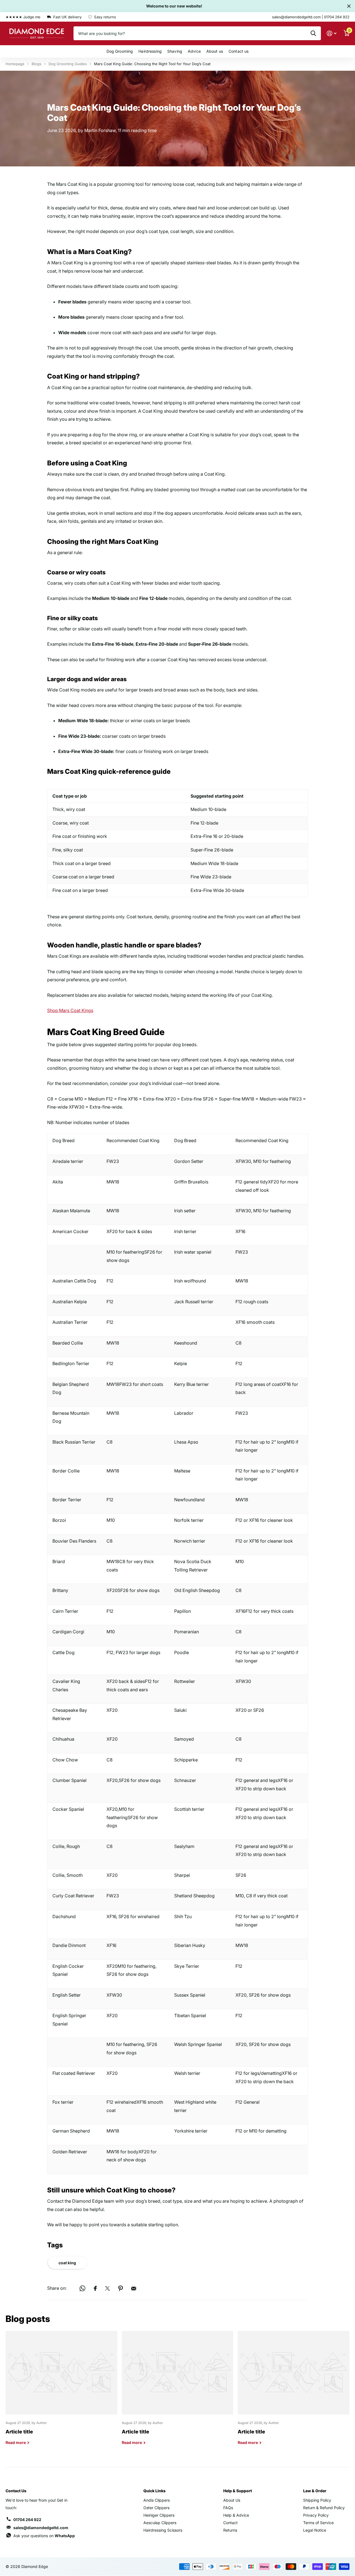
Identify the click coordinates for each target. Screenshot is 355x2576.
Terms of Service (318, 2523)
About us (215, 51)
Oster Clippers (156, 2508)
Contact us (239, 51)
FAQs (228, 2508)
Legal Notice (315, 2530)
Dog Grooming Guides (68, 64)
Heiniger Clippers (159, 2515)
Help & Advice (236, 2515)
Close (349, 6)
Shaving (175, 51)
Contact (230, 2523)
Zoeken (313, 33)
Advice (194, 51)
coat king (67, 2263)
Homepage (15, 64)
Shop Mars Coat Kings (70, 1010)
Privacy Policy (316, 2515)
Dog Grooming (120, 51)
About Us (232, 2500)
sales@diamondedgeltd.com (41, 2528)
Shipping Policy (317, 2500)
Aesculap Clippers (160, 2523)
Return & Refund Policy (324, 2508)
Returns (230, 2530)
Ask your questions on (44, 2536)
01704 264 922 (27, 2520)
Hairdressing (150, 51)
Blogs (36, 64)
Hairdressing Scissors (163, 2530)
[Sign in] (332, 33)
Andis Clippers (157, 2500)
